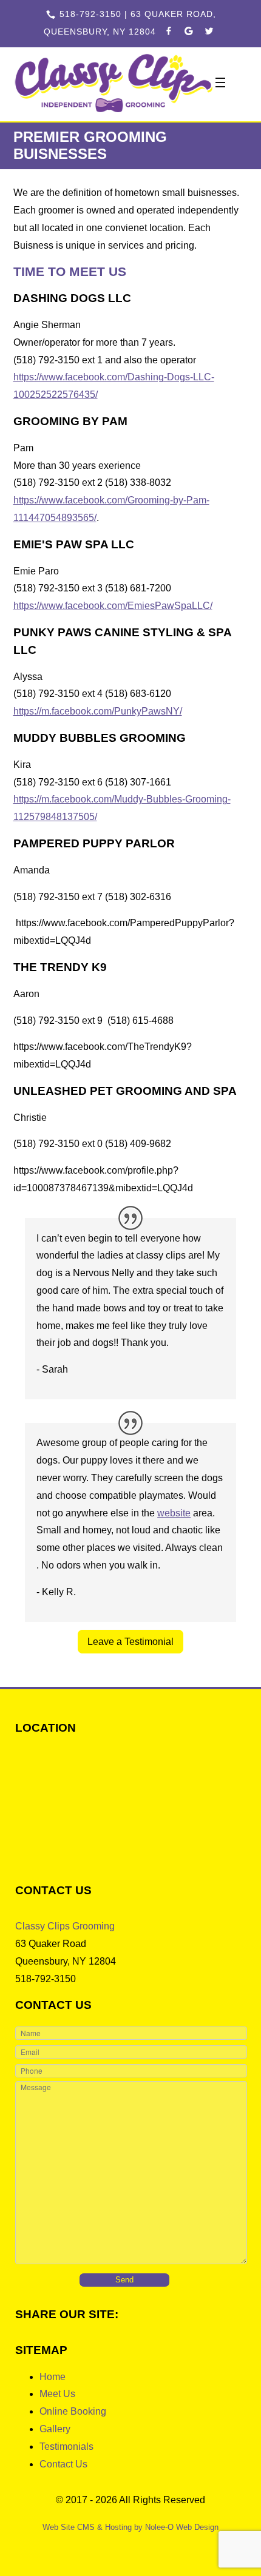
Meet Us (57, 2394)
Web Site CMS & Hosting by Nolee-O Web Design (130, 2527)
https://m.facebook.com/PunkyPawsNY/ (98, 711)
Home (53, 2377)
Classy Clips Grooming (65, 1926)
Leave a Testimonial (130, 1642)
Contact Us (63, 2464)
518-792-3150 (90, 14)
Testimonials (66, 2447)
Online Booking (73, 2411)
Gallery (55, 2429)
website (174, 1513)
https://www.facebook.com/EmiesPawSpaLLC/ (113, 606)
